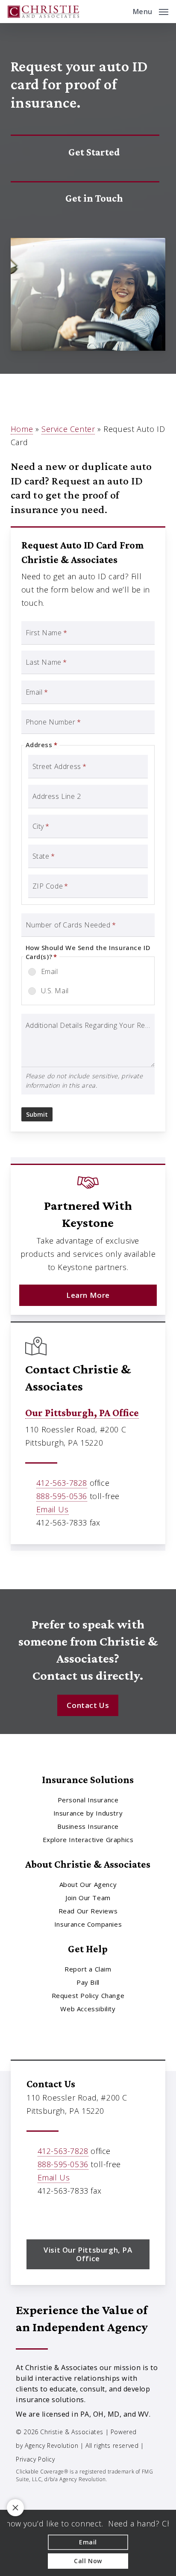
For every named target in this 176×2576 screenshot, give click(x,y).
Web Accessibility (88, 2009)
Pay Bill (88, 1982)
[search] (120, 12)
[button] (151, 11)
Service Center (68, 429)
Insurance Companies (88, 1924)
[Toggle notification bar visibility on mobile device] (15, 2508)
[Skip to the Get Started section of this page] (85, 152)
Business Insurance (88, 1826)
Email (50, 971)
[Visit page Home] (43, 12)
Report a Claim (88, 1969)
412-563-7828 (62, 1483)
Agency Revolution (51, 2445)
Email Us (53, 1509)
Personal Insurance (88, 1800)
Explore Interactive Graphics (88, 1840)
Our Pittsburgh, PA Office (82, 1413)
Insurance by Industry (88, 1813)
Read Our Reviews (88, 1911)
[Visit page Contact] (85, 199)
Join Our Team (88, 1898)
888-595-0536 (62, 1496)
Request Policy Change (88, 1995)
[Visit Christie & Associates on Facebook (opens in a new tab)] (34, 2215)
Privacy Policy (35, 2459)
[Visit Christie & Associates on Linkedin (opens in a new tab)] (52, 2215)
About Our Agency (88, 1884)
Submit (37, 1114)
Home (22, 429)
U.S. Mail (55, 991)
